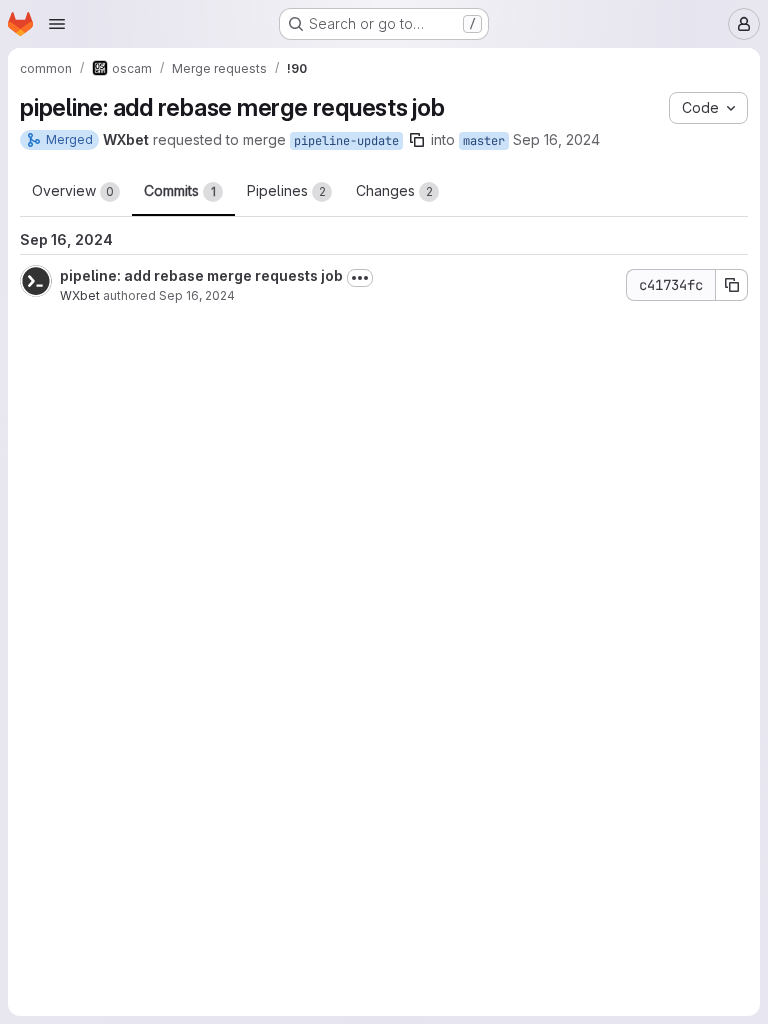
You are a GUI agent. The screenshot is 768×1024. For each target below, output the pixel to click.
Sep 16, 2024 (556, 139)
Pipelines (286, 190)
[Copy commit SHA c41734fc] (732, 285)
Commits (180, 190)
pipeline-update (346, 141)
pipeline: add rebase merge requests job (201, 275)
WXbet (80, 295)
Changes (394, 190)
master (484, 141)
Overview (73, 190)
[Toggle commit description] (360, 278)
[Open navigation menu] (57, 24)
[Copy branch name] (417, 140)
